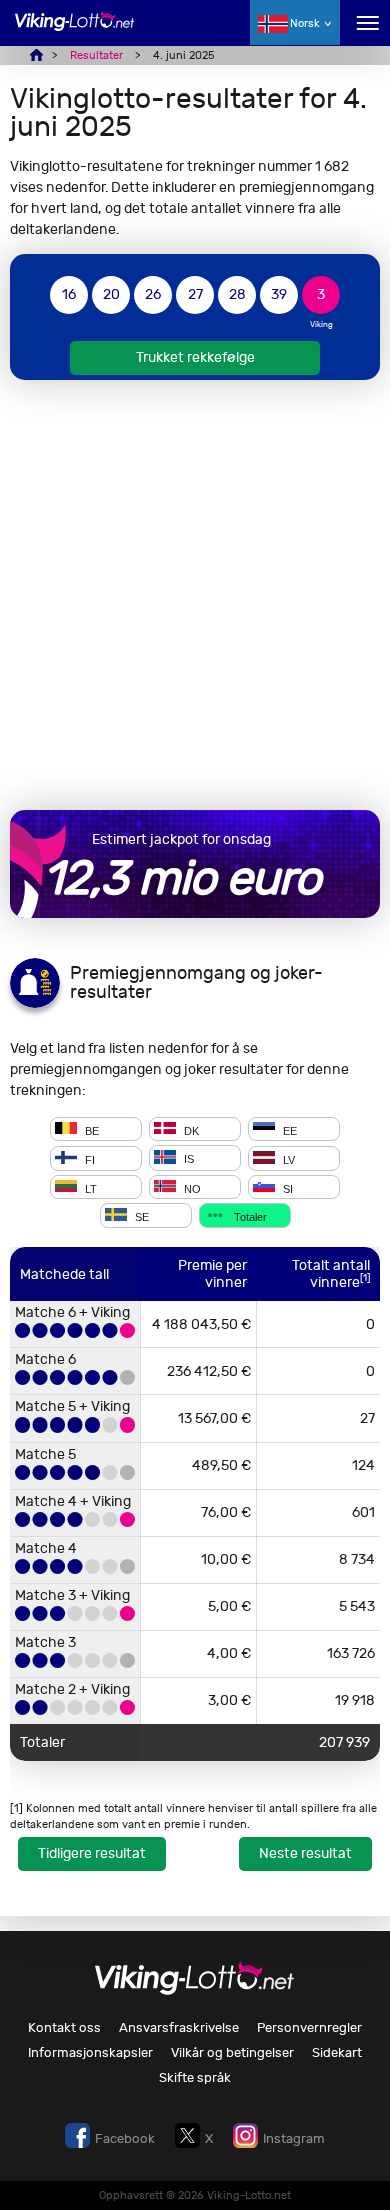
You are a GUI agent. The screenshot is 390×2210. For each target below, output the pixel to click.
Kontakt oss (64, 2027)
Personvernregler (309, 2027)
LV (287, 1160)
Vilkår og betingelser (232, 2052)
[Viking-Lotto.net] (75, 32)
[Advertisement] (195, 595)
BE (90, 1130)
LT (89, 1188)
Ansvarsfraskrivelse (179, 2027)
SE (140, 1217)
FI (88, 1160)
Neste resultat (305, 1853)
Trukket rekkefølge (195, 357)
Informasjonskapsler (90, 2052)
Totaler (249, 1217)
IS (187, 1160)
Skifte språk (195, 2077)
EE (288, 1130)
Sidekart (337, 2052)
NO (191, 1188)
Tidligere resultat (92, 1853)
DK (190, 1130)
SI (286, 1188)
